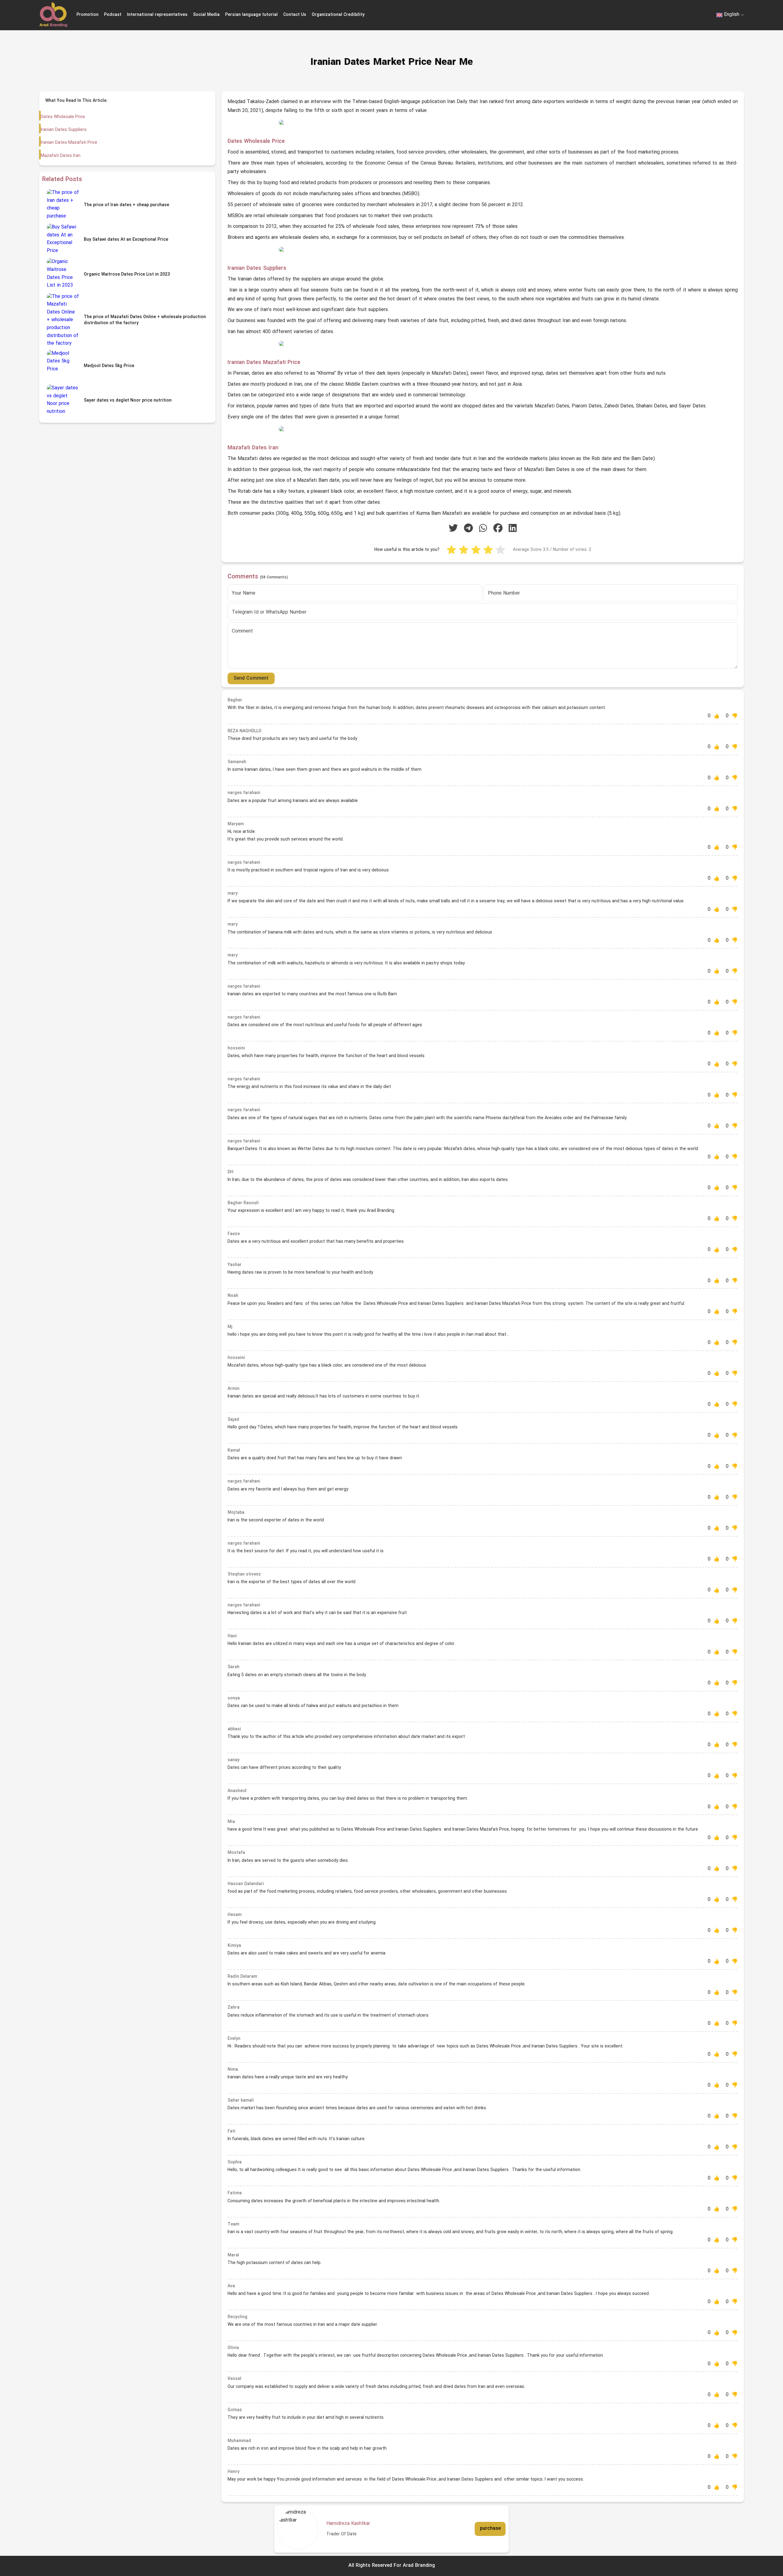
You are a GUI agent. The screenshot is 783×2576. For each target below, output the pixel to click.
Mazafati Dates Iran (61, 156)
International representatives (157, 15)
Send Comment (251, 678)
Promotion (87, 15)
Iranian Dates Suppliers (64, 130)
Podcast (113, 15)
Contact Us (295, 15)
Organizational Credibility (338, 15)
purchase (490, 2529)
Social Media (206, 15)
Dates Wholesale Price (63, 117)
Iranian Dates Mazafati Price (69, 143)
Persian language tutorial (251, 15)
